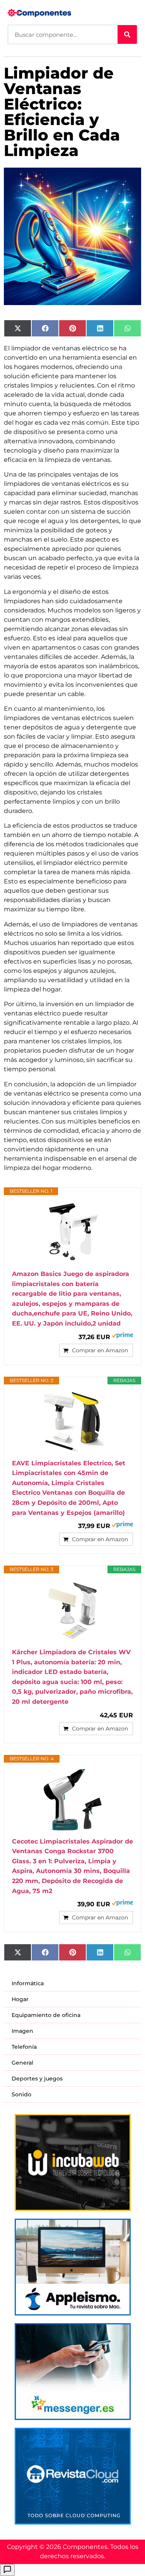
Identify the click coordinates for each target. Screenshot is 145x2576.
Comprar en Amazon (100, 1350)
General (22, 2063)
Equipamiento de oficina (46, 2015)
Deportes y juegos (37, 2079)
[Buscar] (127, 34)
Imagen (22, 2031)
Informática (28, 1983)
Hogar (20, 1999)
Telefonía (24, 2047)
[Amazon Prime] (122, 1336)
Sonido (21, 2094)
